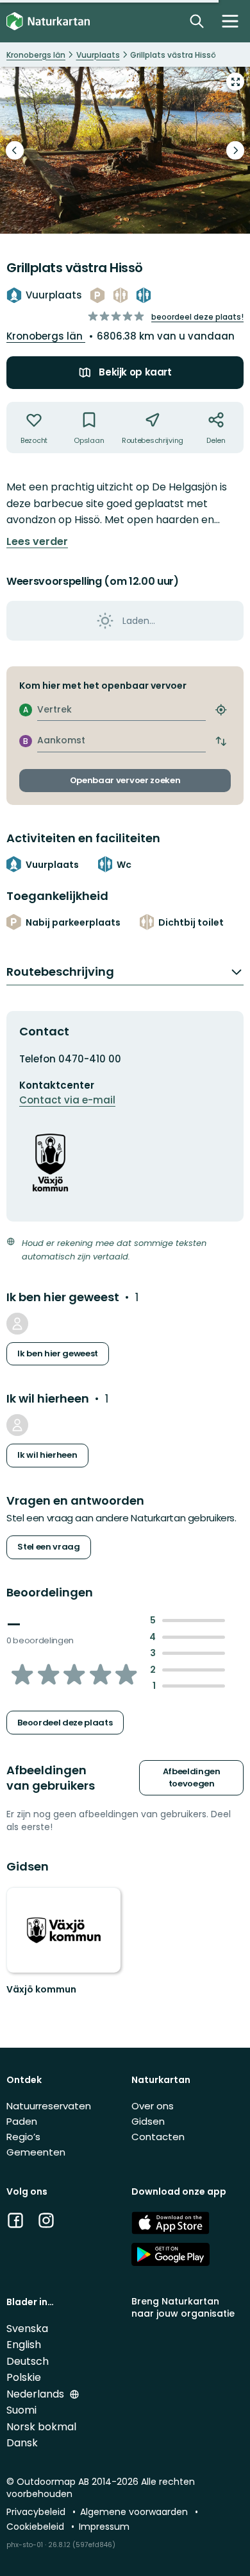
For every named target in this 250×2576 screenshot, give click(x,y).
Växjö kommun (41, 1989)
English (24, 2345)
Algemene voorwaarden (135, 2512)
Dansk (22, 2443)
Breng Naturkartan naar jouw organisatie (183, 2307)
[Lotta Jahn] (17, 1324)
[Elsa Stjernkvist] (17, 1425)
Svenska (27, 2329)
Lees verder (37, 542)
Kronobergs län (46, 336)
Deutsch (28, 2361)
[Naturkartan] (48, 22)
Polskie (24, 2377)
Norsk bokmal (41, 2427)
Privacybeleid (37, 2512)
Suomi (21, 2410)
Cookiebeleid (37, 2527)
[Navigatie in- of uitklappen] (230, 21)
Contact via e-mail (67, 1100)
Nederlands (37, 2394)
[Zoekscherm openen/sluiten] (197, 21)
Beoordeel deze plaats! (197, 317)
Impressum (104, 2527)
